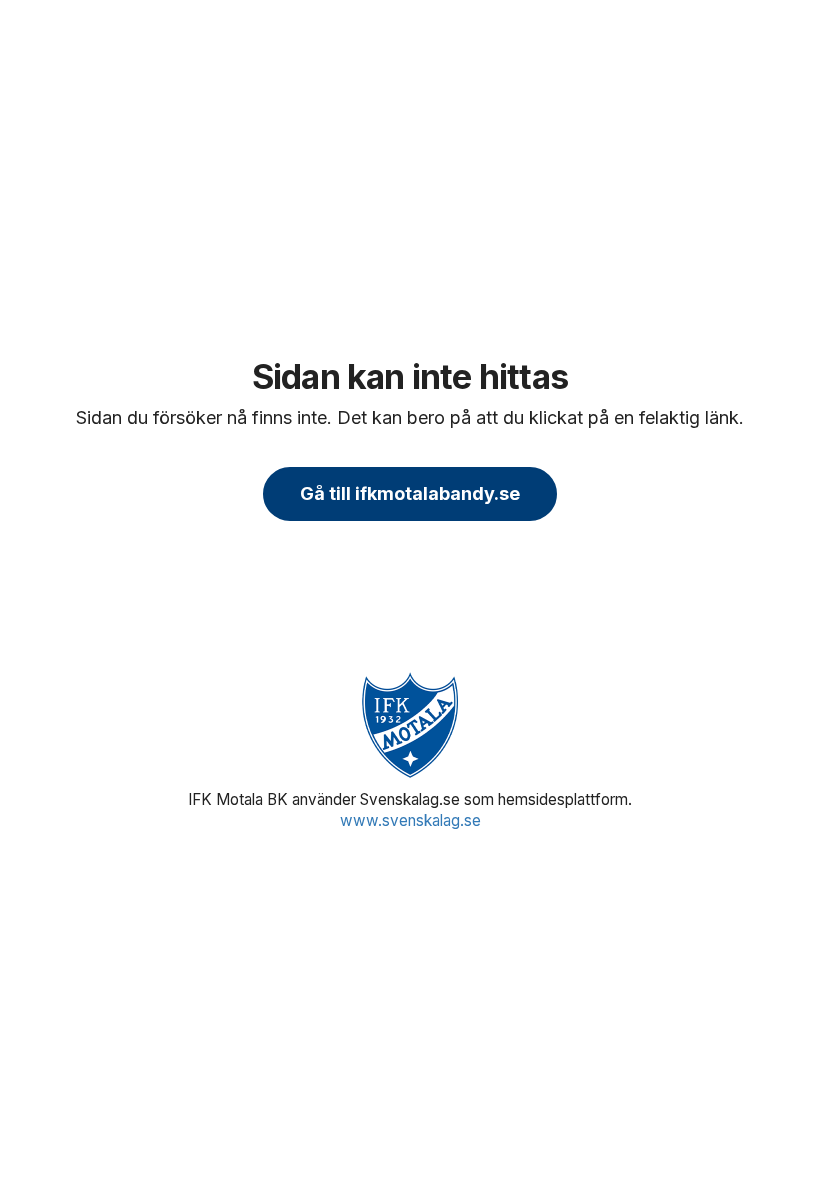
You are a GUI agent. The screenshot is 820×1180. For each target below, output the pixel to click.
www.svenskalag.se (410, 820)
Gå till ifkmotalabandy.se (410, 493)
